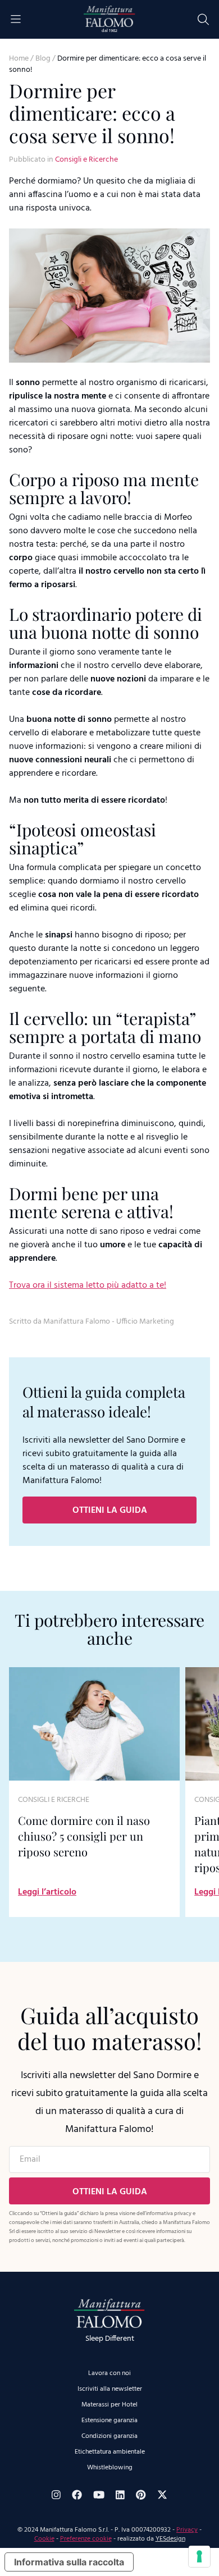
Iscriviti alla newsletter (110, 2389)
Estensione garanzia (109, 2421)
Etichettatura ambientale (110, 2452)
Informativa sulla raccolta (69, 2562)
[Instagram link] (56, 2495)
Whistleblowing (110, 2468)
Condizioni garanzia (109, 2436)
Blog (43, 59)
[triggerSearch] (203, 19)
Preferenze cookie (86, 2539)
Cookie (44, 2539)
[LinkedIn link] (120, 2495)
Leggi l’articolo (47, 1892)
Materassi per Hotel (109, 2405)
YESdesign (170, 2539)
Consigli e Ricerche (86, 160)
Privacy (187, 2530)
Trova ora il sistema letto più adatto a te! (88, 1285)
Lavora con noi (109, 2373)
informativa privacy (169, 2213)
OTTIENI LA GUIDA (110, 1511)
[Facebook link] (77, 2495)
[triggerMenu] (16, 19)
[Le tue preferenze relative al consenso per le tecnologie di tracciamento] (199, 2556)
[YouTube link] (99, 2495)
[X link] (162, 2495)
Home (19, 59)
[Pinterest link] (141, 2495)
